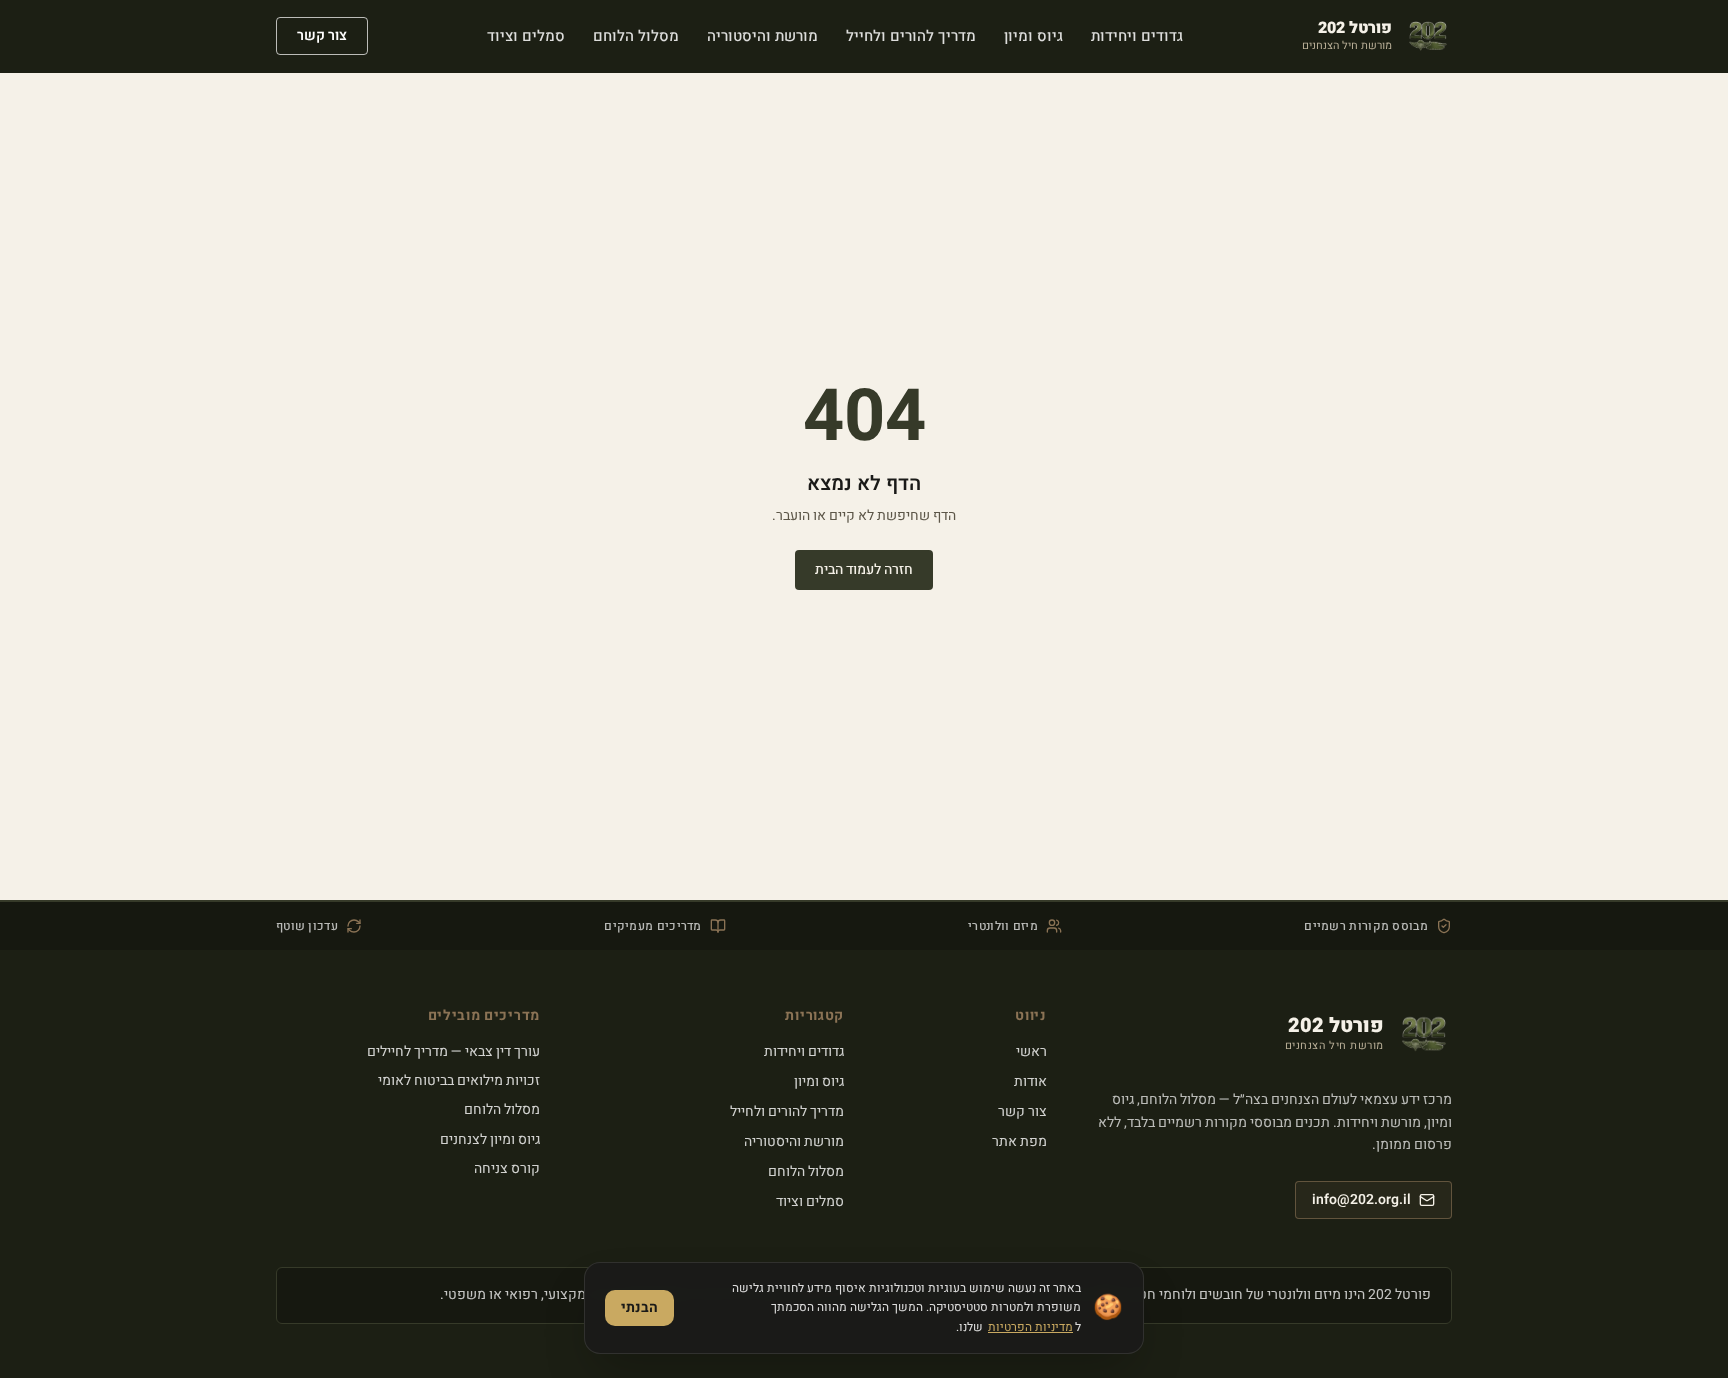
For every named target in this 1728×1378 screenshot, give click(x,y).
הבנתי (639, 1307)
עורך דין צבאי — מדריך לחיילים (453, 1051)
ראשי (1031, 1051)
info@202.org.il (1361, 1199)
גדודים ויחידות (804, 1051)
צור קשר (322, 35)
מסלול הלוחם (806, 1171)
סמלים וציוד (810, 1201)
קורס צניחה (507, 1168)
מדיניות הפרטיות (1030, 1327)
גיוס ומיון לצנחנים (490, 1139)
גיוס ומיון (819, 1081)
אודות (1030, 1081)
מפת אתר (1019, 1141)
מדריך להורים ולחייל (787, 1111)
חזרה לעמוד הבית (864, 569)
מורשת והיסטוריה (794, 1141)
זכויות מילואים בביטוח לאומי (459, 1080)
